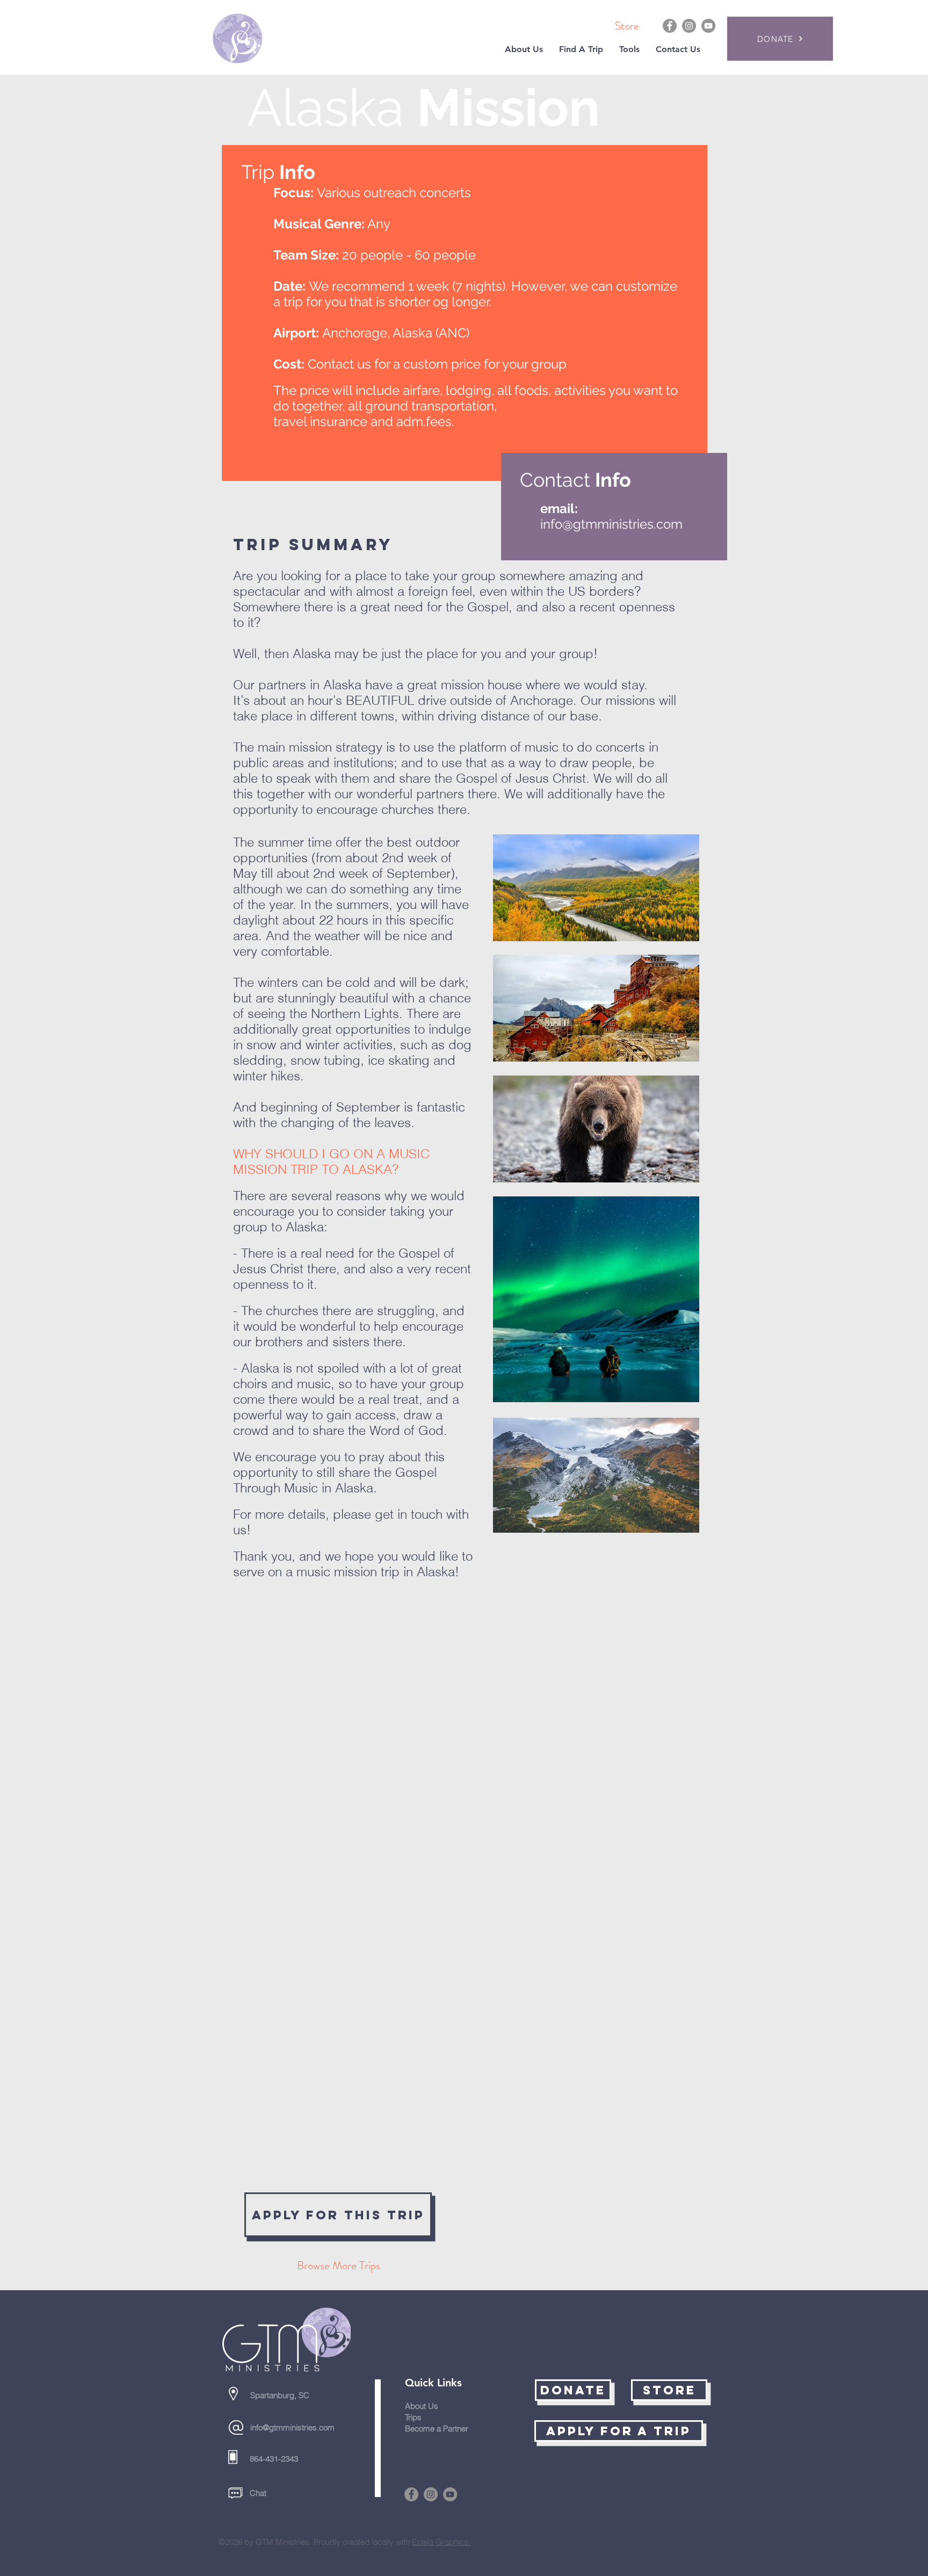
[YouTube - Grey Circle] (708, 26)
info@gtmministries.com (611, 524)
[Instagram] (689, 26)
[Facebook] (670, 26)
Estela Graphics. (441, 2542)
